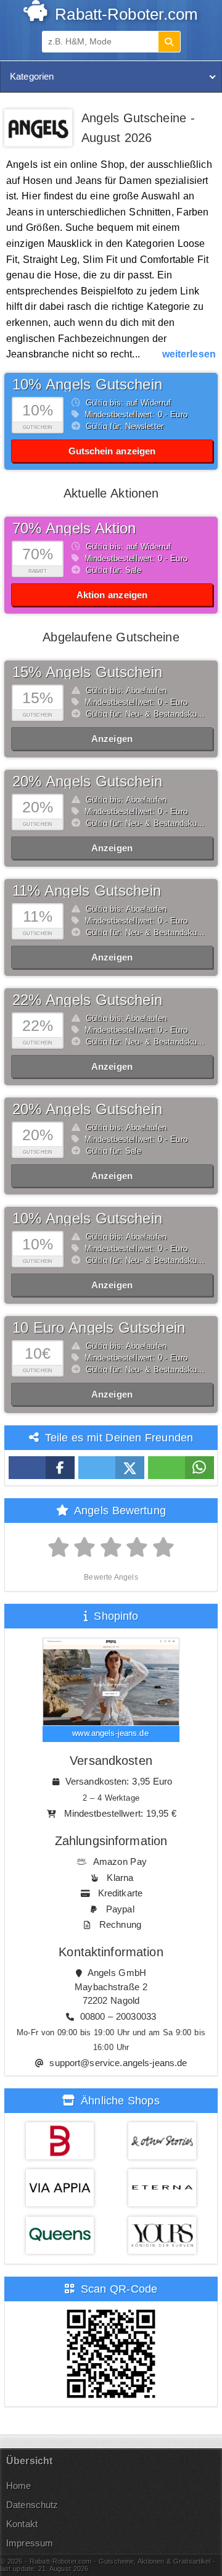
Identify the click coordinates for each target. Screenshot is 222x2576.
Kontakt (22, 2524)
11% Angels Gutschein (87, 890)
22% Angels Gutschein (87, 1000)
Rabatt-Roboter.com (124, 14)
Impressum (30, 2543)
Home (19, 2486)
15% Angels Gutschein (87, 672)
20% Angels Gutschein (87, 781)
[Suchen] (169, 42)
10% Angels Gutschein (87, 384)
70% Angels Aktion (74, 528)
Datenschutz (32, 2505)
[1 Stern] (59, 1548)
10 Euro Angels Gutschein (99, 1328)
